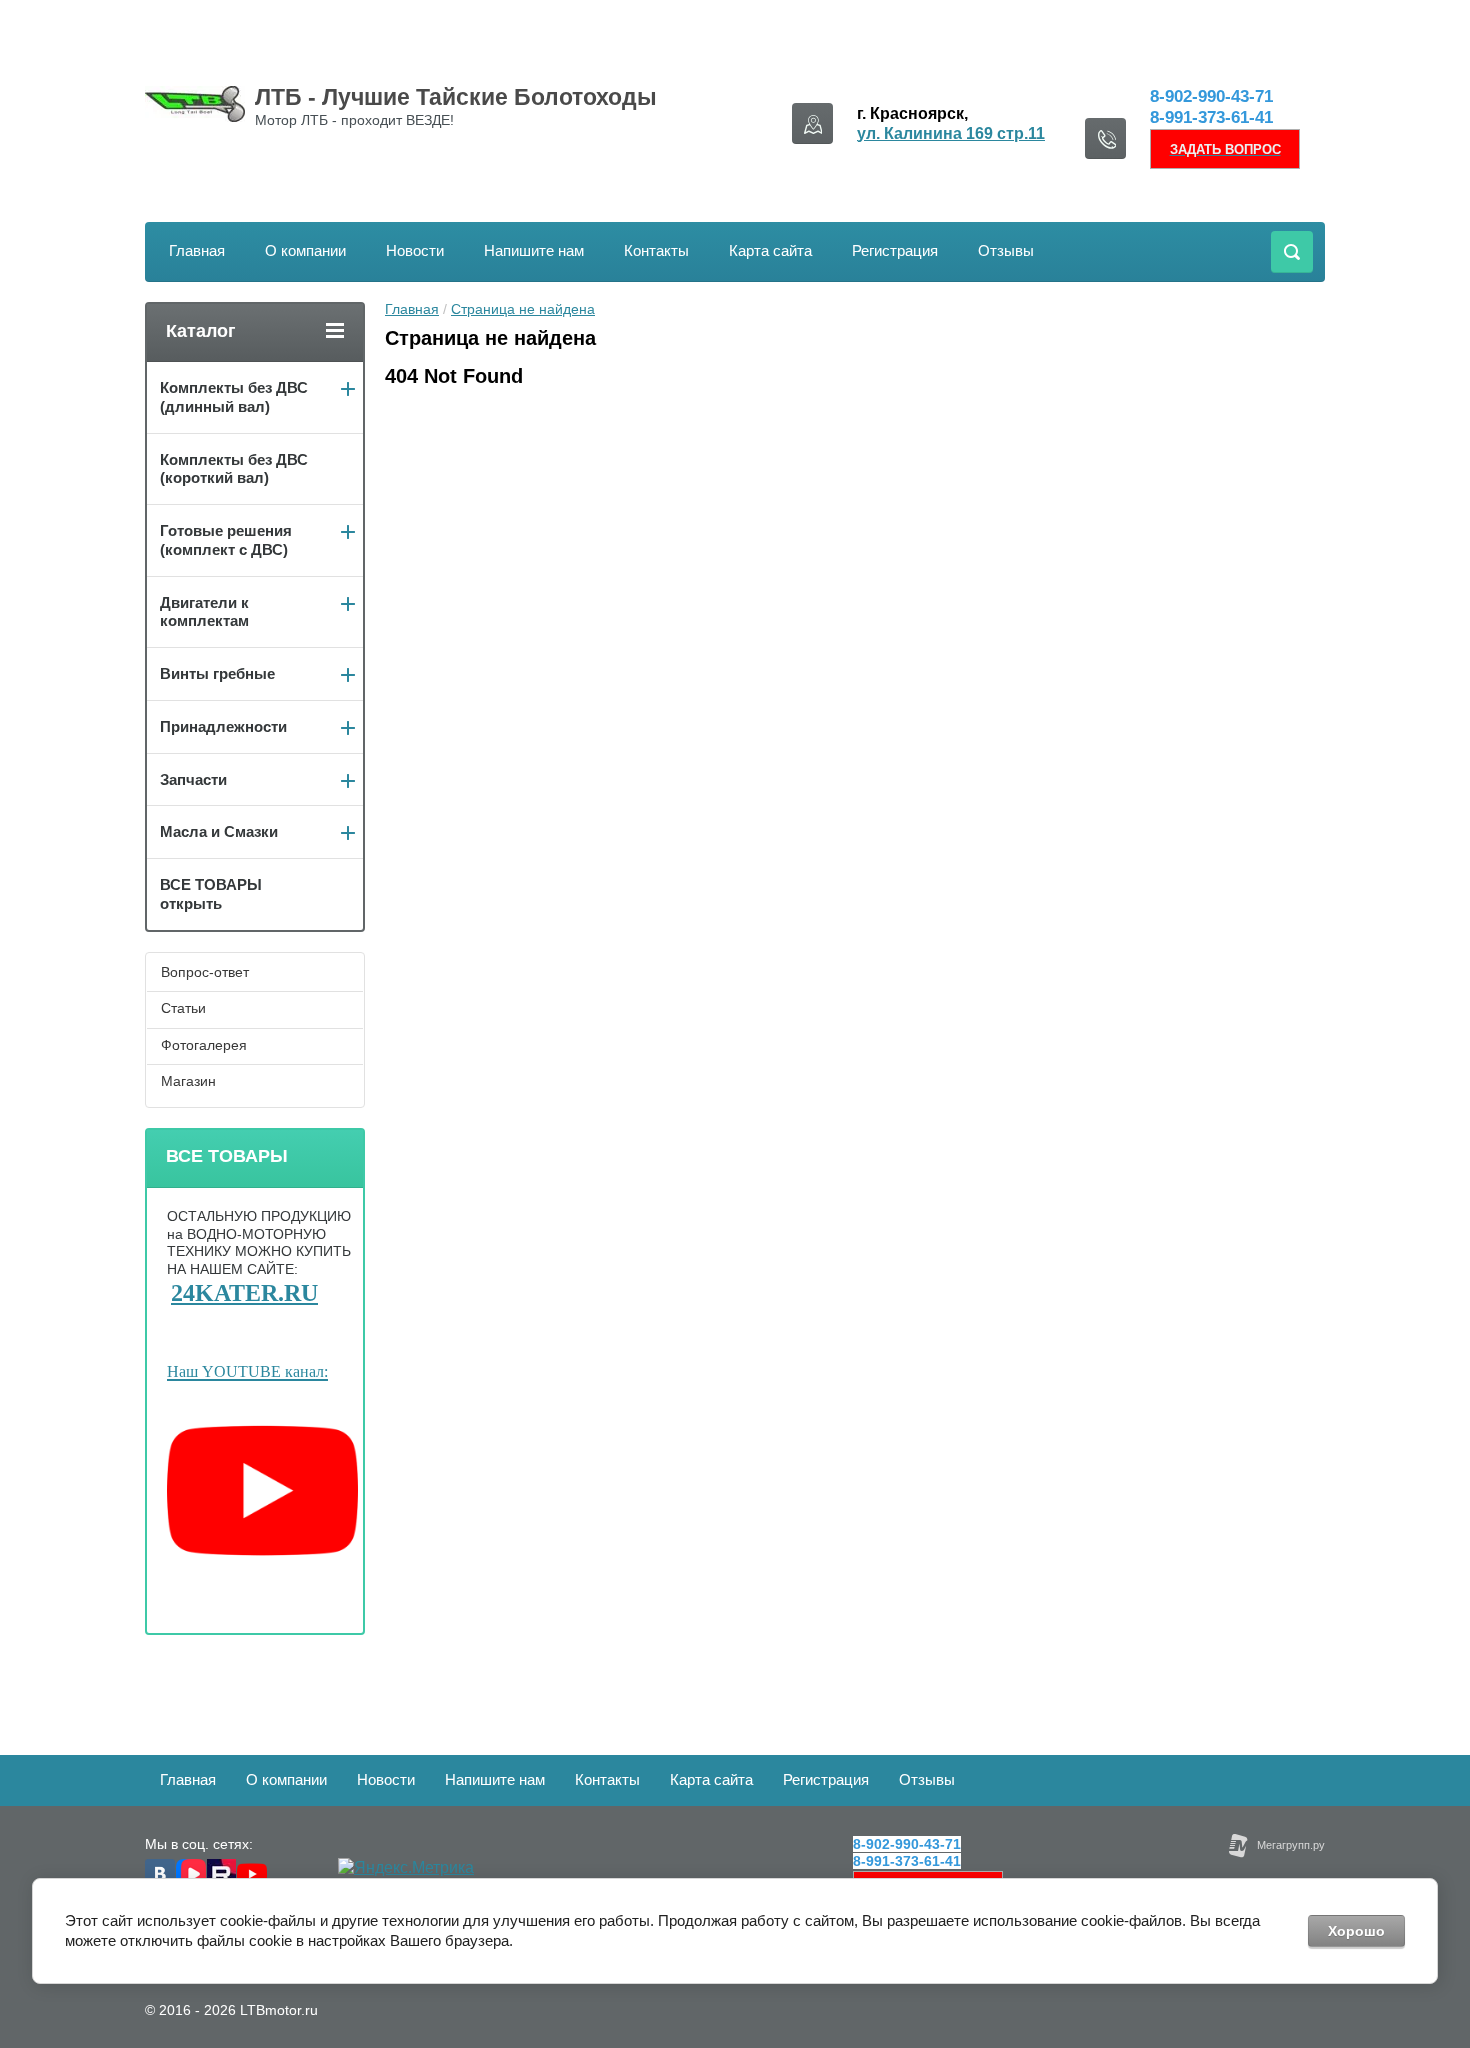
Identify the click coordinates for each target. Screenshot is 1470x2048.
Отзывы (1006, 250)
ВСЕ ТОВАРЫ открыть (211, 894)
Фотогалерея (204, 1045)
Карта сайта (770, 250)
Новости (415, 250)
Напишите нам (534, 250)
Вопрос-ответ (205, 972)
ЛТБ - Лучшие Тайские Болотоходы (456, 97)
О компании (305, 250)
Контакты (656, 250)
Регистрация (895, 250)
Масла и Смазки (219, 831)
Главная (197, 250)
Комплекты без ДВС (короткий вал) (234, 469)
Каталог (201, 331)
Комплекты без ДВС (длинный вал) (234, 397)
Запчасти (193, 779)
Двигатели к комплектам (204, 612)
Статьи (183, 1008)
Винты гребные (217, 673)
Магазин (188, 1081)
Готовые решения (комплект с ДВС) (226, 540)
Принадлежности (223, 726)
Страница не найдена (523, 309)
